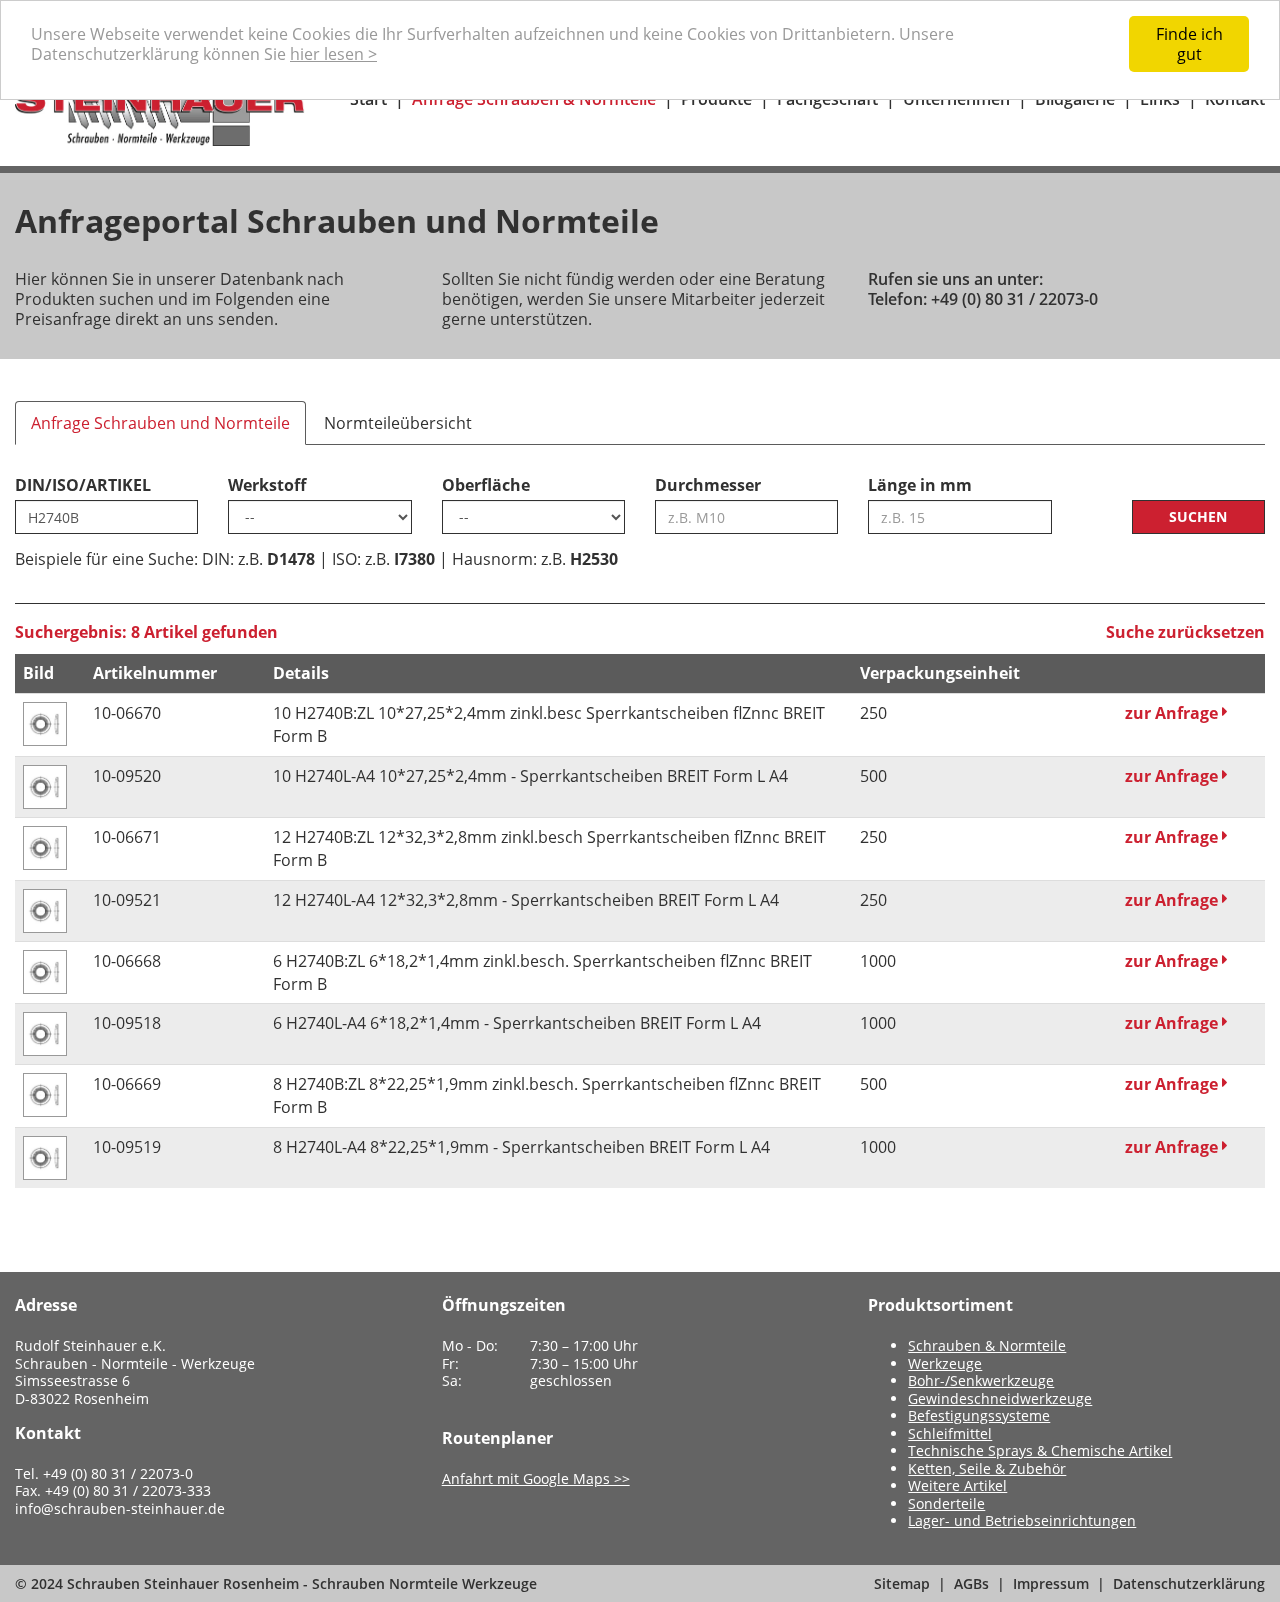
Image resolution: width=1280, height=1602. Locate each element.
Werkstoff (267, 485)
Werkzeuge (945, 1363)
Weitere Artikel (957, 1485)
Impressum (1051, 1583)
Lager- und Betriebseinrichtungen (1022, 1520)
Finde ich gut (1189, 44)
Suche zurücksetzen (1185, 632)
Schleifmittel (950, 1433)
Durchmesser (708, 485)
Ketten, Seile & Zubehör (987, 1468)
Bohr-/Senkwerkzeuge (981, 1380)
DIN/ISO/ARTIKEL (83, 485)
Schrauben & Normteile (987, 1345)
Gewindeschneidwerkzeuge (1000, 1398)
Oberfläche (486, 485)
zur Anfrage (1173, 713)
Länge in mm (920, 485)
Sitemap (902, 1583)
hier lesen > (333, 54)
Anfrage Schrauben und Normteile (160, 423)
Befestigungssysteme (979, 1415)
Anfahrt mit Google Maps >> (536, 1478)
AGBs (971, 1583)
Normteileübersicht (398, 423)
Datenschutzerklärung (1189, 1583)
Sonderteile (946, 1503)
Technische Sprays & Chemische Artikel (1040, 1450)
